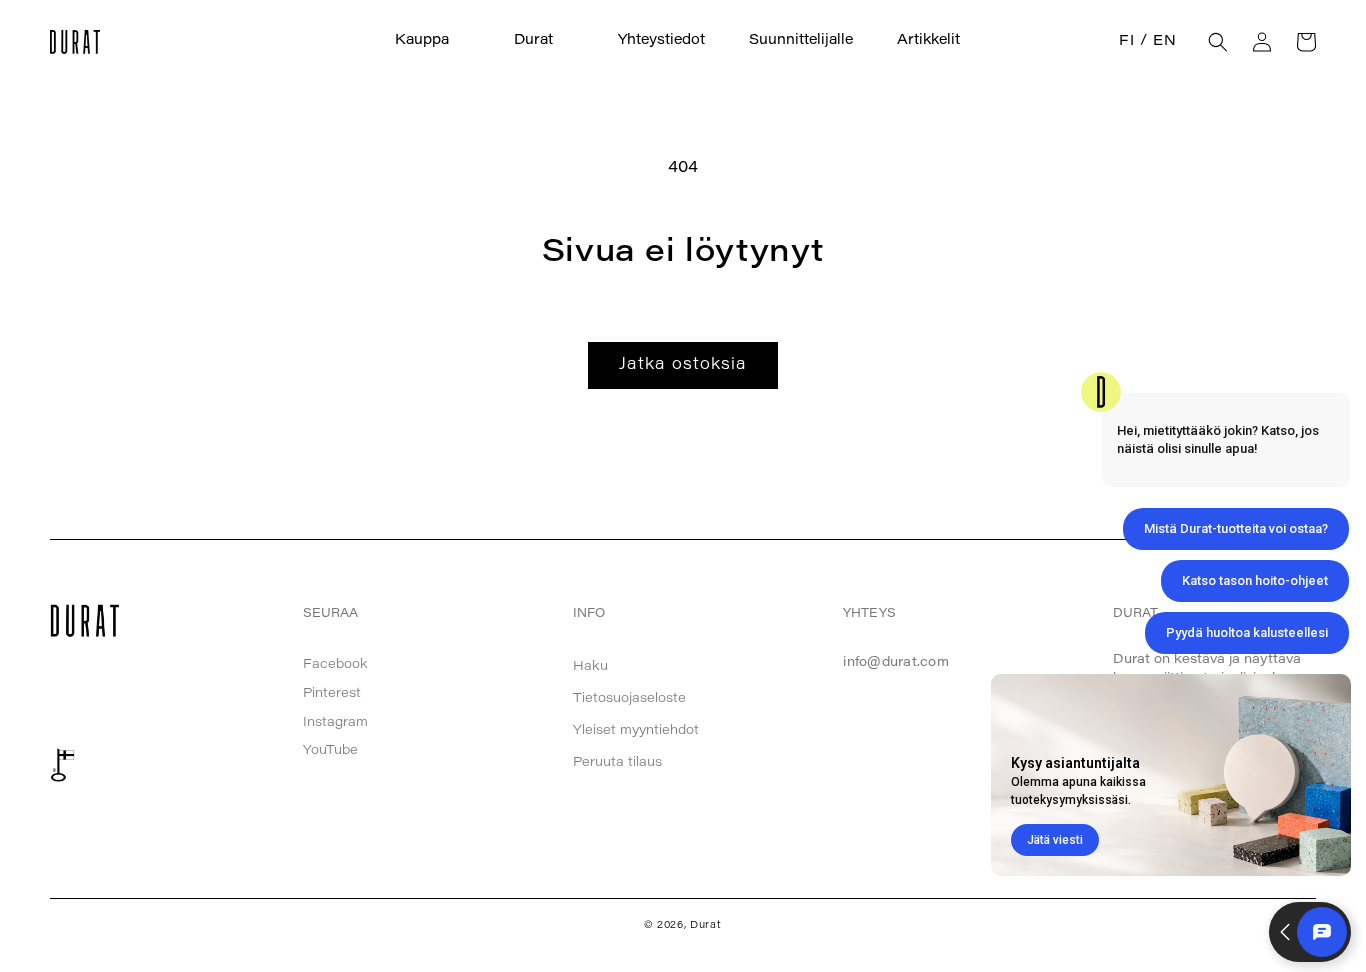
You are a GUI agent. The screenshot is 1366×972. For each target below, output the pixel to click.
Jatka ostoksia (683, 365)
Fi (1126, 42)
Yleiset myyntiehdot (636, 730)
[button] (432, 41)
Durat (706, 926)
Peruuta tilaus (617, 762)
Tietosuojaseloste (629, 698)
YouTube (330, 750)
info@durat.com (896, 662)
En (1164, 42)
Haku (590, 666)
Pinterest (332, 693)
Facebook (335, 664)
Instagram (335, 722)
